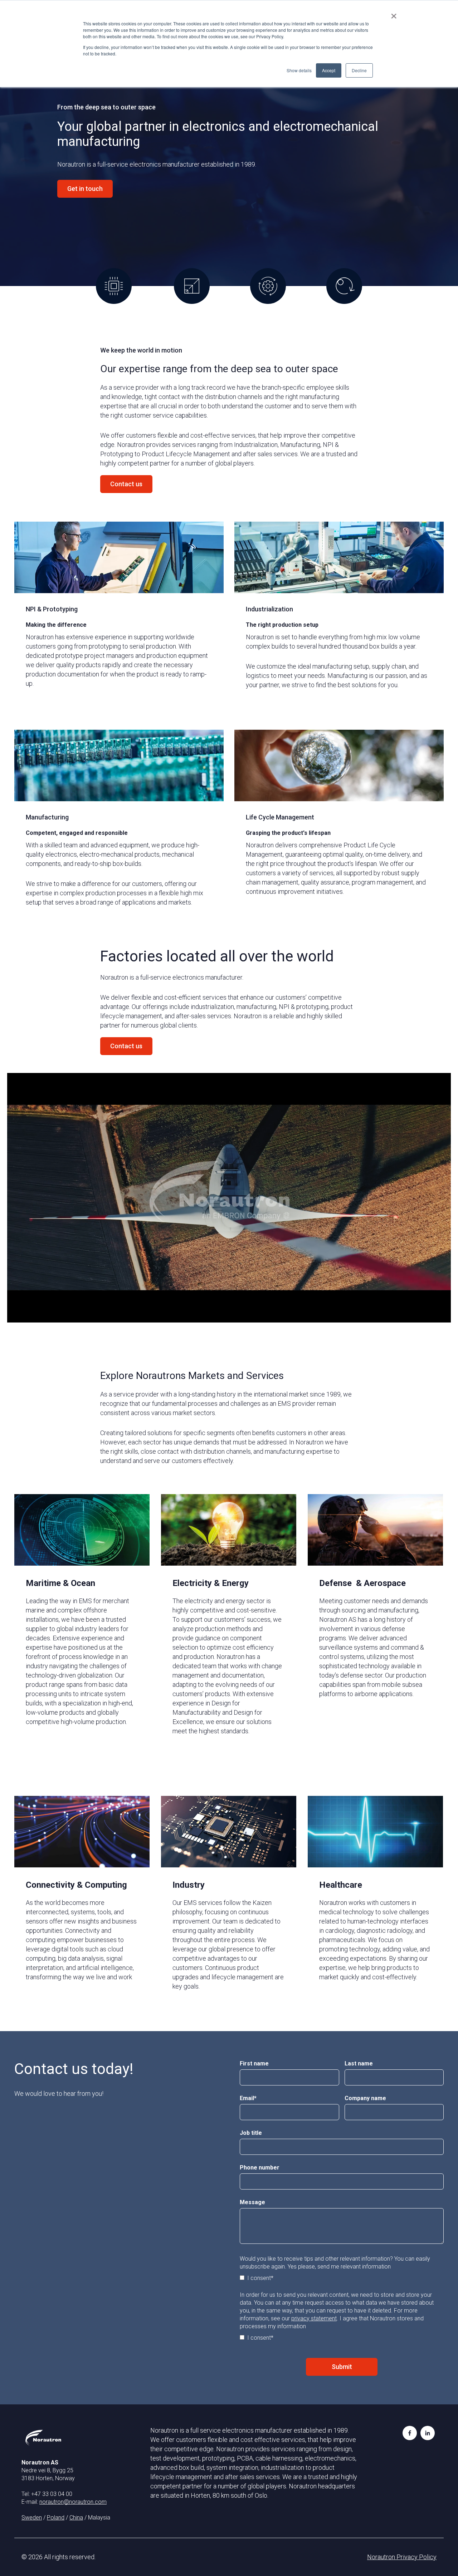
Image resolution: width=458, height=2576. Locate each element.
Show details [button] (299, 70)
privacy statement (314, 2318)
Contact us (126, 484)
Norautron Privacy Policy (402, 2557)
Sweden (32, 2518)
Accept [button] (329, 70)
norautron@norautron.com (73, 2502)
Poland (56, 2518)
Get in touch (85, 189)
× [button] (394, 14)
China (76, 2518)
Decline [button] (359, 70)
